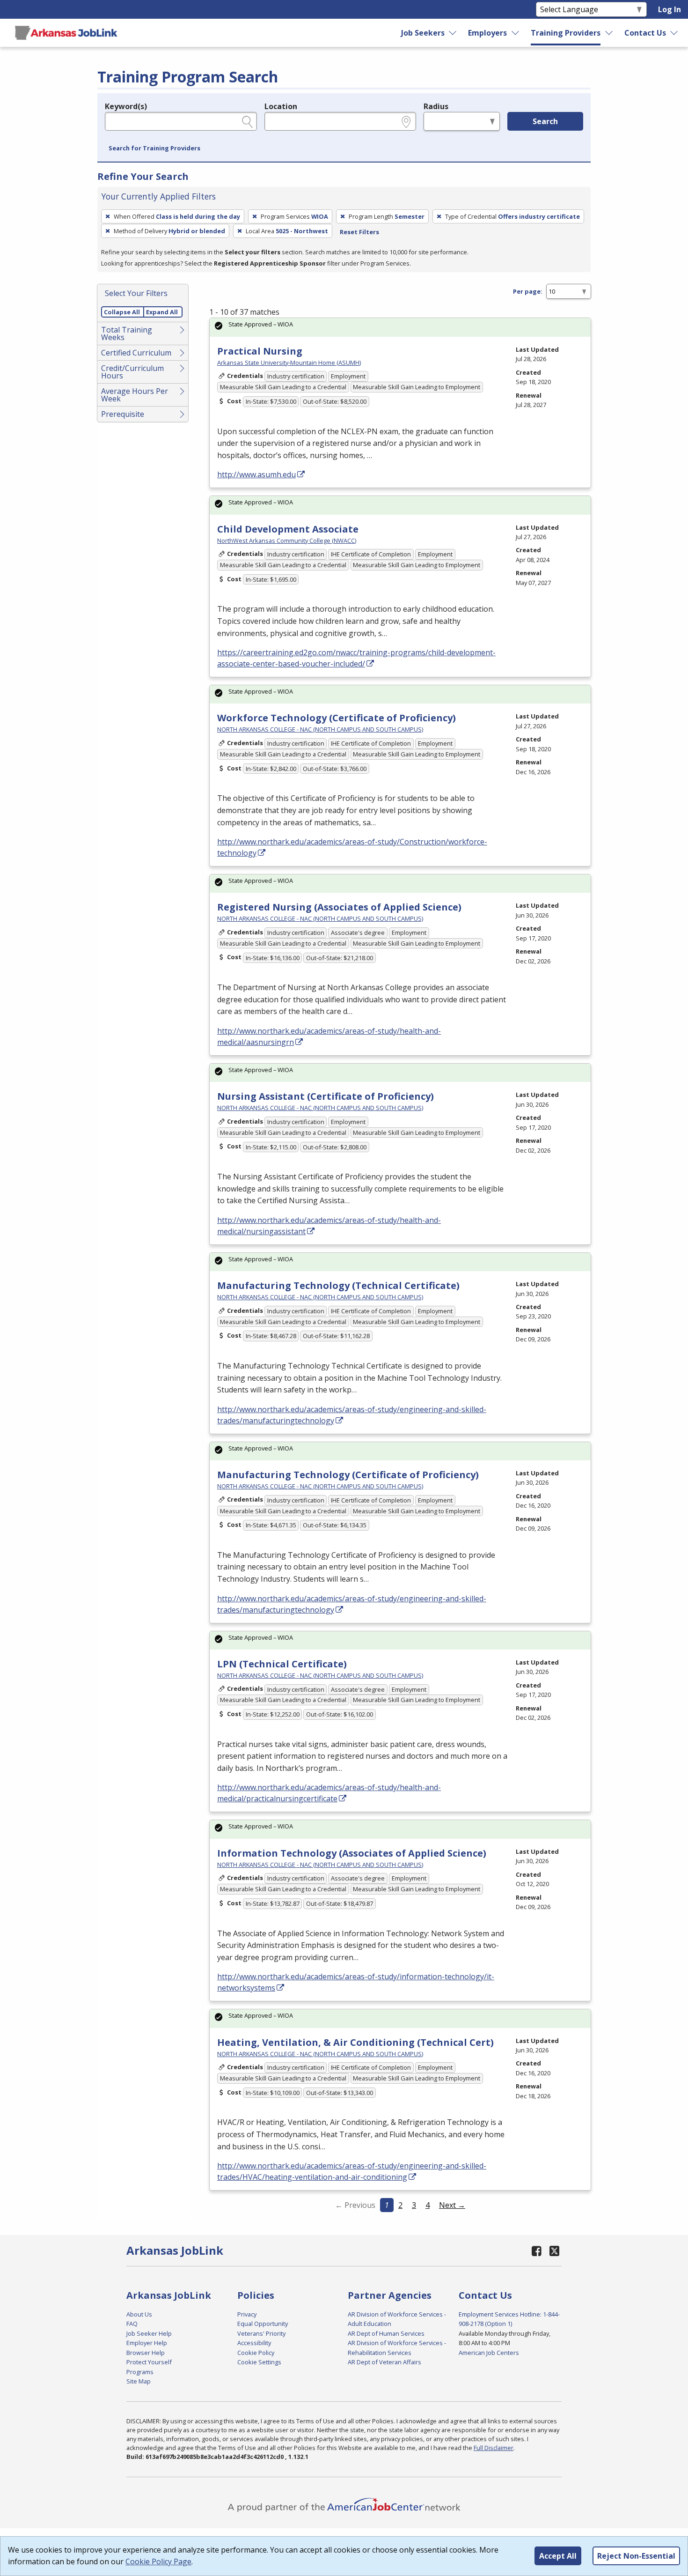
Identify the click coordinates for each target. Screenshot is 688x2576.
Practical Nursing (260, 351)
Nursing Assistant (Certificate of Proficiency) (326, 1096)
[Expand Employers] (516, 33)
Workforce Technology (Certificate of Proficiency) (337, 718)
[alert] (400, 327)
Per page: (528, 291)
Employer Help (147, 2343)
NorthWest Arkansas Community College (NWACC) (287, 540)
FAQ (132, 2324)
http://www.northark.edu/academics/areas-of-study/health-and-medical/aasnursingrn (329, 1036)
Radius (436, 106)
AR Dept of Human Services (386, 2333)
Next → (452, 2205)
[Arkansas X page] (554, 2251)
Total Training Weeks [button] (127, 333)
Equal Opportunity (263, 2324)
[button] (154, 148)
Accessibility (254, 2343)
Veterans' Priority (261, 2333)
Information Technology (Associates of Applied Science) (352, 1853)
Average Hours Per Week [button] (135, 395)
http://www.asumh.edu (256, 474)
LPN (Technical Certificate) (282, 1664)
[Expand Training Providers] (609, 33)
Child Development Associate (288, 529)
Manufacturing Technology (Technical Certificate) (338, 1285)
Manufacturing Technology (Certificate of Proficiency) (348, 1475)
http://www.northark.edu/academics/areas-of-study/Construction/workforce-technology (352, 847)
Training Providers (566, 33)
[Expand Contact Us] (674, 33)
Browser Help (146, 2353)
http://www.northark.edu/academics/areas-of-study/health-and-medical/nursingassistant (329, 1226)
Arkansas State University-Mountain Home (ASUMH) (289, 363)
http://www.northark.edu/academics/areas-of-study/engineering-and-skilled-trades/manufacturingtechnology (352, 1415)
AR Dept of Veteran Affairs (384, 2362)
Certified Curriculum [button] (136, 353)
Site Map (139, 2381)
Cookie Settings (259, 2362)
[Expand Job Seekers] (453, 33)
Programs (140, 2372)
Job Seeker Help (149, 2333)
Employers (487, 33)
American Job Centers (489, 2353)
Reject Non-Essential (636, 2556)
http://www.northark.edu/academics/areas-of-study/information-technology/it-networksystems (356, 1982)
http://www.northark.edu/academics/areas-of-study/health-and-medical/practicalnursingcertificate (329, 1793)
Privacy (247, 2314)
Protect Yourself (149, 2362)
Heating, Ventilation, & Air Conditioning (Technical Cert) (355, 2042)
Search (545, 121)
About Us (139, 2314)
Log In (670, 9)
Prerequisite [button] (123, 414)
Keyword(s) (126, 106)
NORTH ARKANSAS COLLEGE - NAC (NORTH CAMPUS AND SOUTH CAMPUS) (320, 729)
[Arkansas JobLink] (66, 33)
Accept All (558, 2556)
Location (281, 106)
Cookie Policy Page (158, 2561)
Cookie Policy (256, 2353)
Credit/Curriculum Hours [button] (132, 372)
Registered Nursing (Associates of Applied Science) (339, 907)
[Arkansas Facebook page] (537, 2251)
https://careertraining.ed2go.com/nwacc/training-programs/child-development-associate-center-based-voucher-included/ (356, 658)
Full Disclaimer (494, 2448)
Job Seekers (423, 33)
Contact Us (645, 33)
